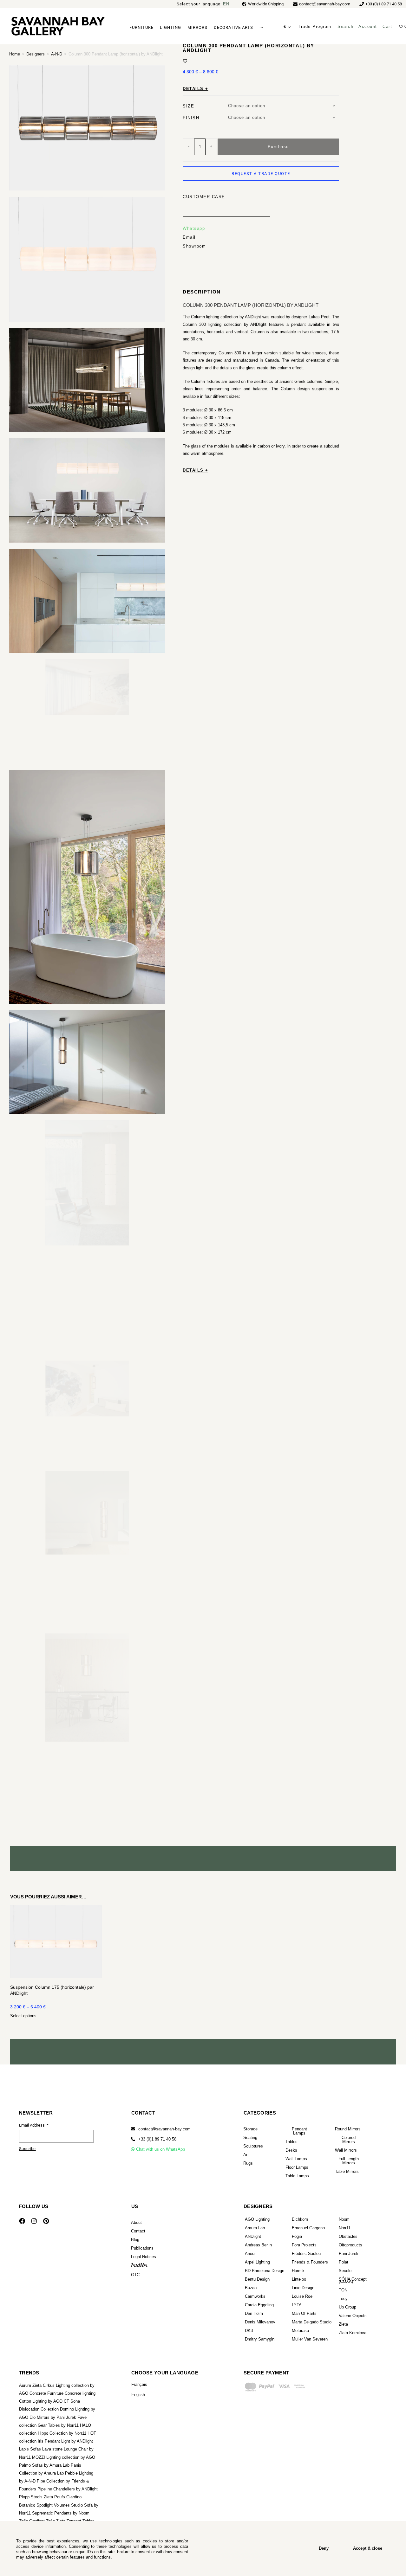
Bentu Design (257, 2279)
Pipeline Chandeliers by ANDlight (68, 2489)
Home (15, 54)
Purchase (278, 121)
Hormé (298, 2271)
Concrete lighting (80, 2393)
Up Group (347, 2307)
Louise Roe (302, 2296)
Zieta (343, 2324)
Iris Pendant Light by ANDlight (65, 2441)
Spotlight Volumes (53, 2505)
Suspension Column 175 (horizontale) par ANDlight (52, 1990)
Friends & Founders (310, 2262)
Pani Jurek (349, 2254)
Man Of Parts (304, 2313)
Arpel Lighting (257, 2262)
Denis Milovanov (260, 2322)
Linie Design (303, 2288)
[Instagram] (34, 2221)
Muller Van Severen (310, 2339)
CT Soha (72, 2401)
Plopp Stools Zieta (36, 2497)
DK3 (249, 2331)
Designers (36, 54)
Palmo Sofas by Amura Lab (44, 2465)
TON (343, 2290)
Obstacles (348, 2236)
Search (345, 26)
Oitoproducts (350, 2245)
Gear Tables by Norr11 (58, 2425)
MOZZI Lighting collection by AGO (64, 2457)
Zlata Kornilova (353, 2333)
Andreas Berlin (258, 2245)
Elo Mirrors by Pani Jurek (53, 2417)
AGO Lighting (257, 2219)
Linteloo (299, 2279)
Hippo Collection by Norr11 (62, 2433)
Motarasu (300, 2331)
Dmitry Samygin (260, 2339)
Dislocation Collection (39, 2409)
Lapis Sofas (30, 2449)
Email (189, 212)
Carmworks (255, 2296)
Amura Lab (255, 2228)
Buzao (251, 2288)
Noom (344, 2219)
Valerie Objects (353, 2316)
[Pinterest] (46, 2221)
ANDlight (253, 2236)
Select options (23, 2016)
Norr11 (345, 2228)
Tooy (343, 2299)
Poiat (344, 2262)
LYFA (297, 2305)
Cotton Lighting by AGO (41, 2401)
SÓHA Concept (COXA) (353, 2280)
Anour (250, 2254)
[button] (154, 2139)
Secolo (345, 2271)
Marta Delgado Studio (312, 2322)
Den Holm (254, 2313)
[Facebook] (22, 2221)
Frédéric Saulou (306, 2254)
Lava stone (52, 2449)
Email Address (32, 2125)
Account (368, 26)
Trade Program (315, 26)
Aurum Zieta (30, 2385)
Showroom (194, 221)
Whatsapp (194, 203)
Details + (196, 63)
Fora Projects (304, 2245)
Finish (191, 93)
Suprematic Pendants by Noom (61, 2513)
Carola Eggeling (259, 2305)
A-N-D (57, 54)
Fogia (297, 2236)
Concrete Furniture (46, 2393)
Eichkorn (300, 2219)
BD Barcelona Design (265, 2271)
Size (188, 81)
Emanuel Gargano (308, 2228)
